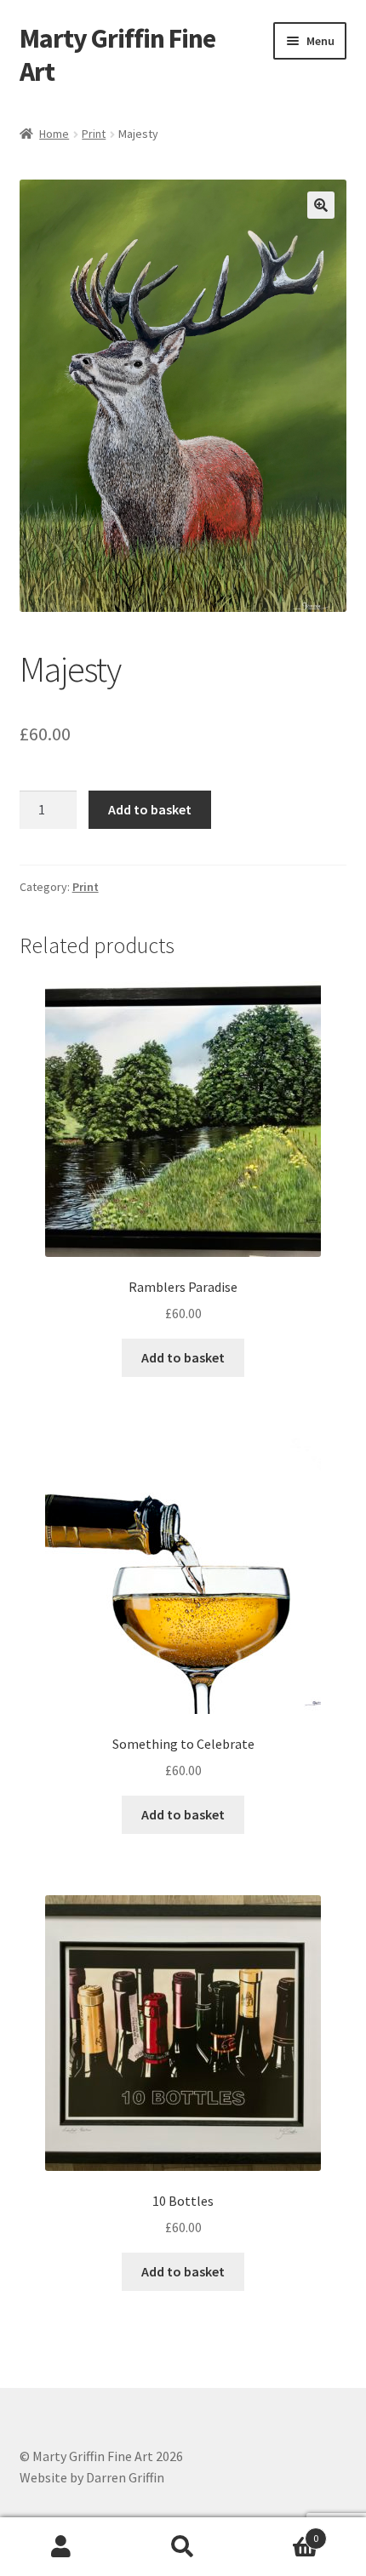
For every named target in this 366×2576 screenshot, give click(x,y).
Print (94, 134)
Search (183, 2547)
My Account (61, 2547)
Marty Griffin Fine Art (117, 55)
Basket (282, 2532)
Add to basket (150, 809)
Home (54, 134)
